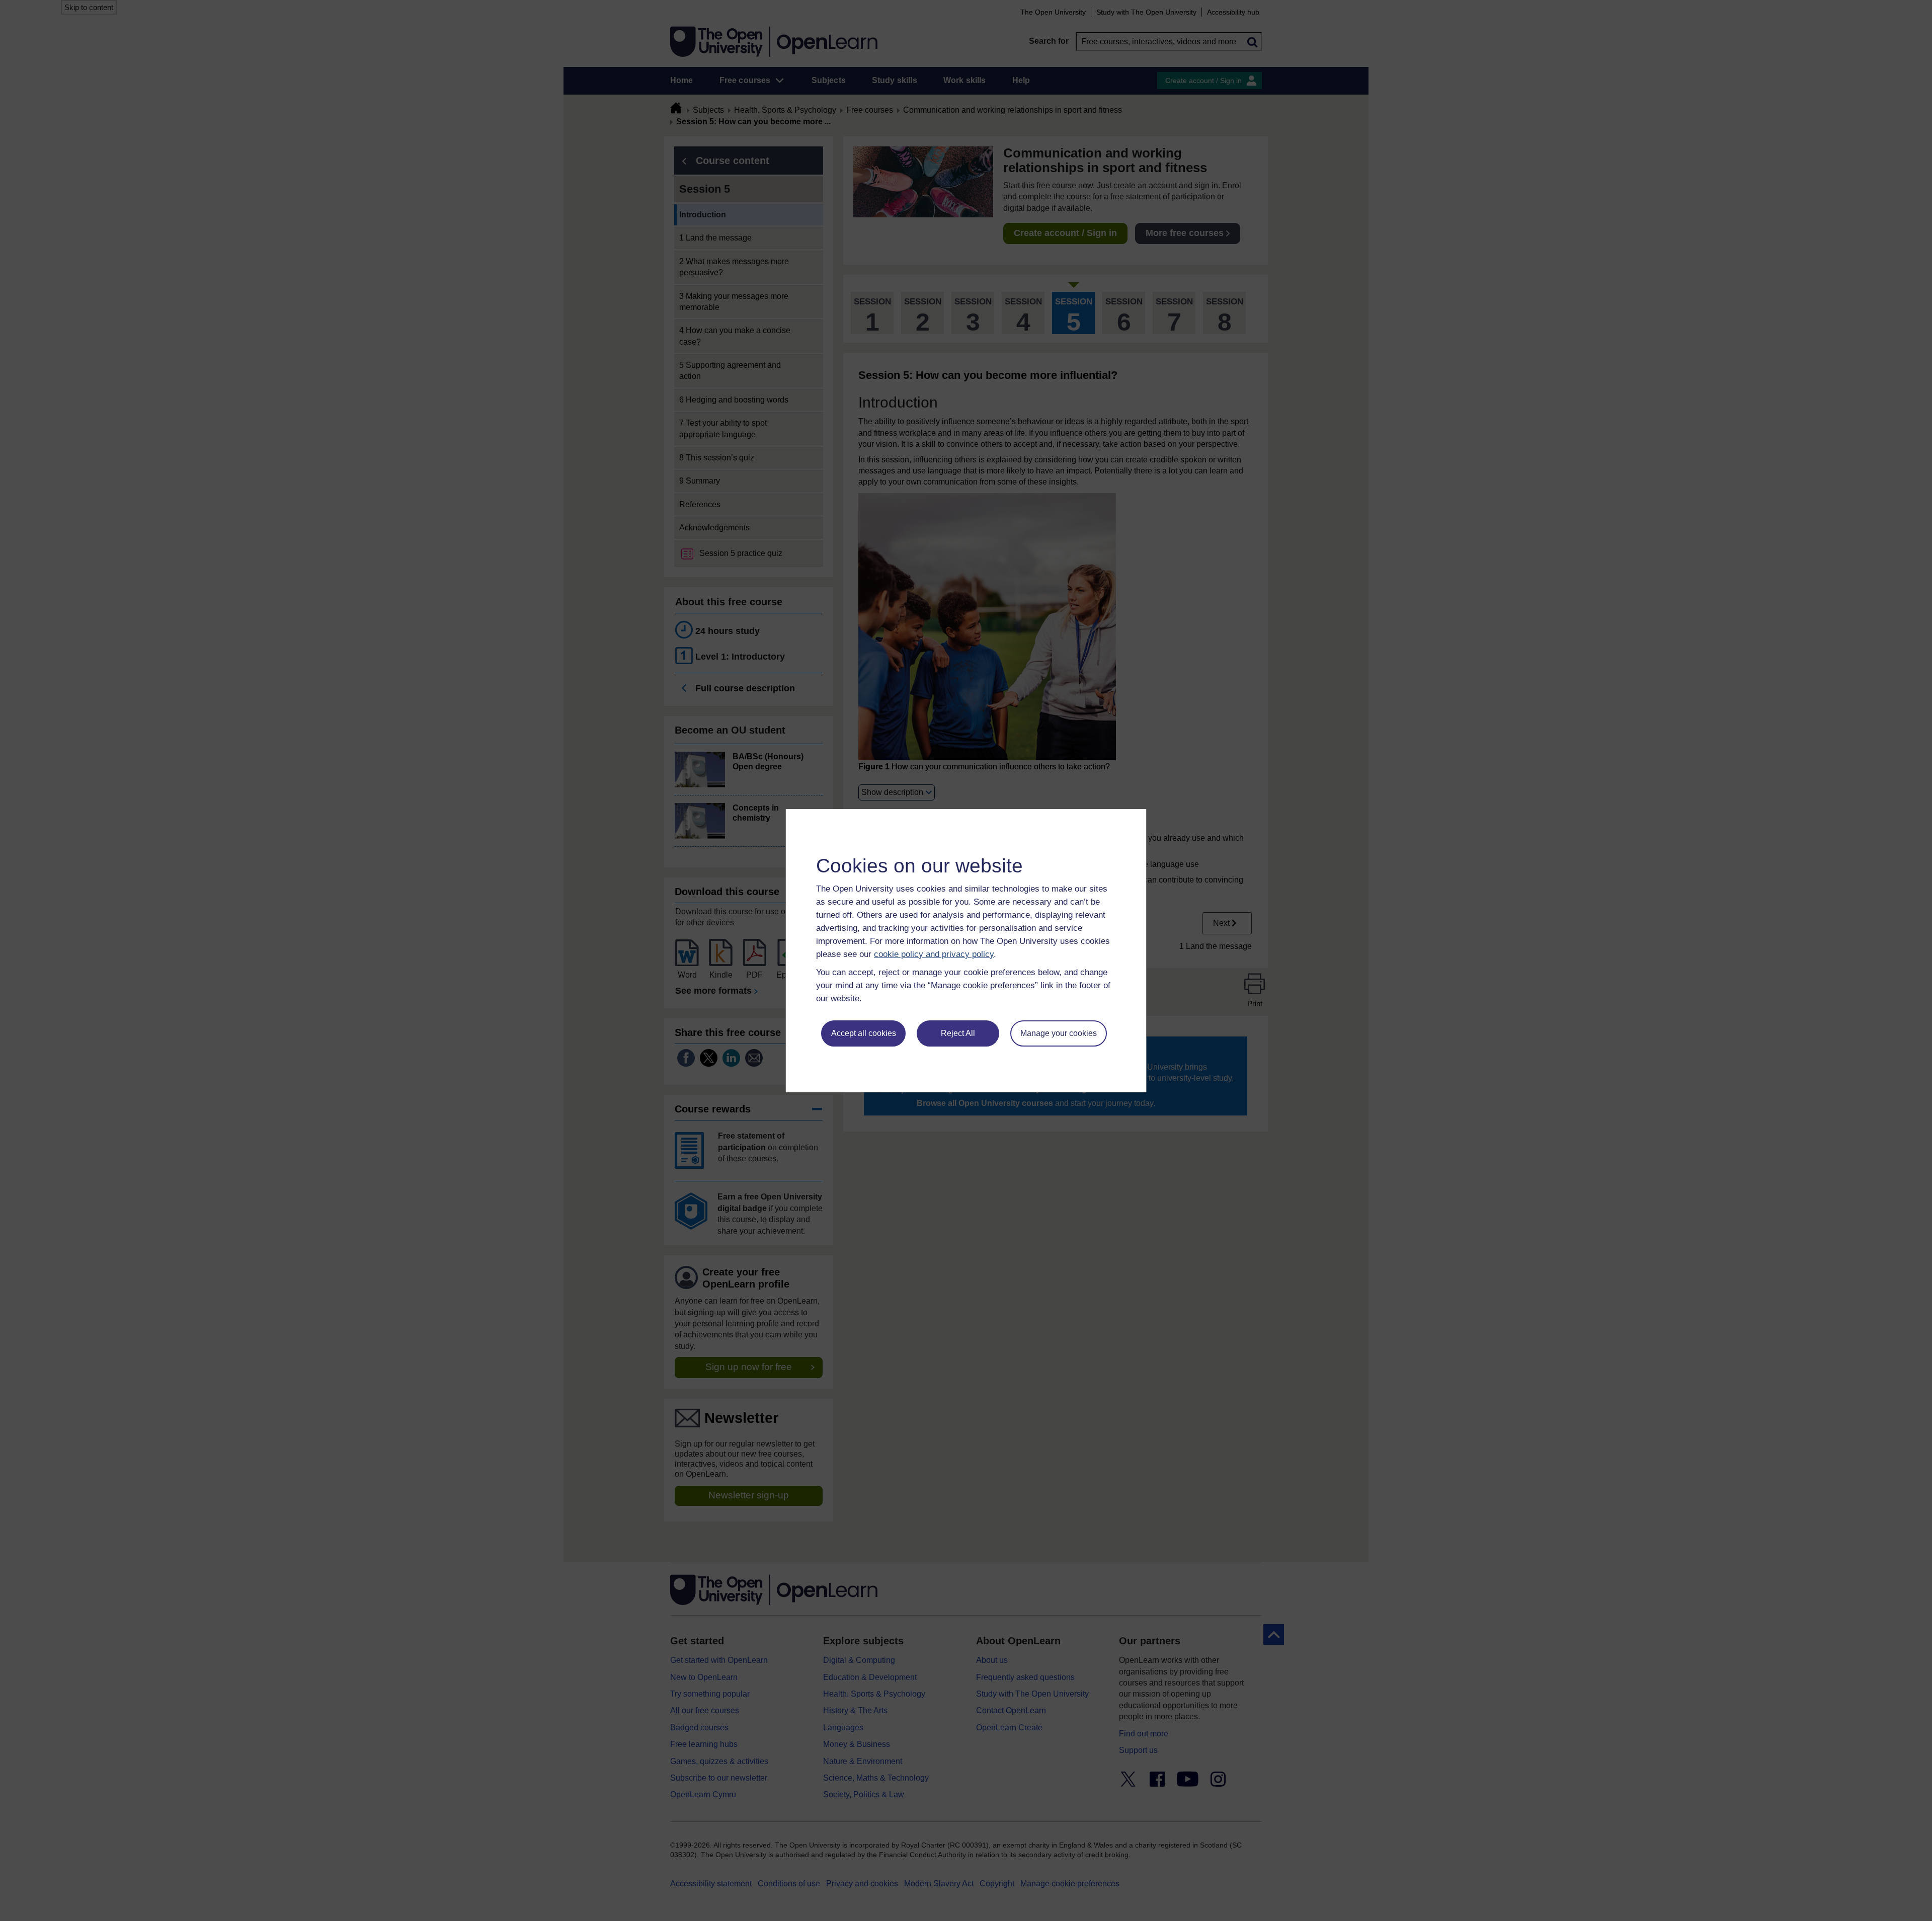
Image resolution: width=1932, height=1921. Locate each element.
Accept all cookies (864, 1033)
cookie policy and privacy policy (934, 954)
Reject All (958, 1033)
